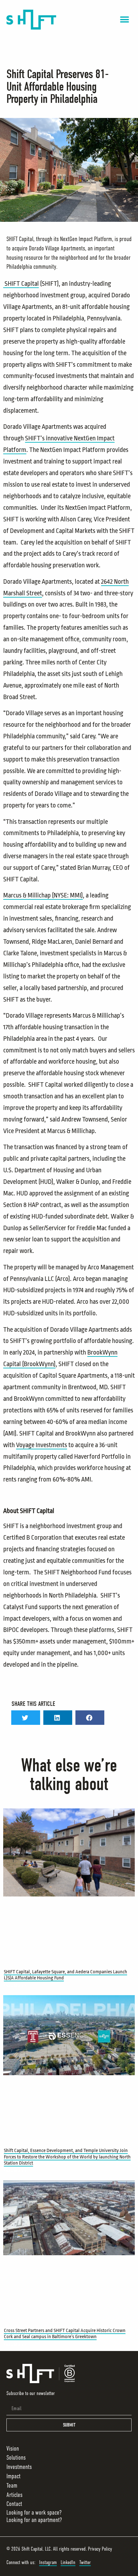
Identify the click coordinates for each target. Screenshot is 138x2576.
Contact (14, 2504)
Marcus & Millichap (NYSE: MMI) (43, 895)
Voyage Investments (42, 1445)
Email (11, 2400)
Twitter (85, 2562)
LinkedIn (68, 2562)
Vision (13, 2449)
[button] (124, 20)
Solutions (16, 2458)
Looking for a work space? (34, 2513)
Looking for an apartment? (34, 2520)
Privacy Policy (100, 2549)
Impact (13, 2476)
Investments (19, 2467)
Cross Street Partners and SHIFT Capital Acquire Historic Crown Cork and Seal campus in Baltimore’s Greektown (65, 2334)
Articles (14, 2495)
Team (12, 2486)
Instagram (48, 2562)
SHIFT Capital (21, 284)
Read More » (15, 1985)
